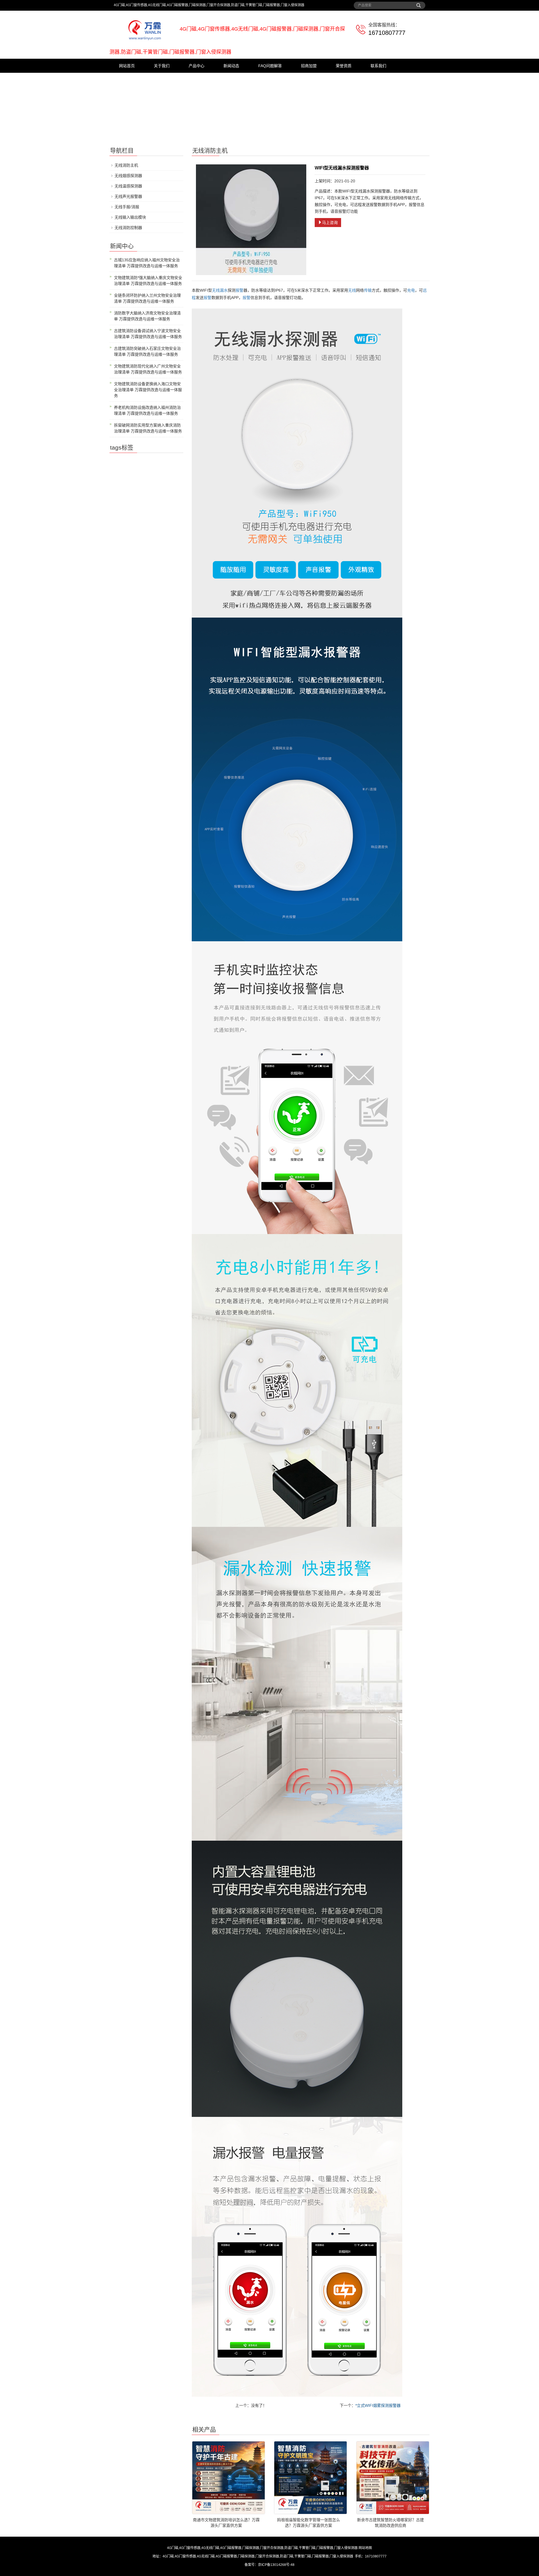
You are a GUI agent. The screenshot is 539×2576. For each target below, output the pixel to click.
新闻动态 (231, 66)
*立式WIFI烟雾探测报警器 (378, 2405)
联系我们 (378, 66)
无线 (216, 290)
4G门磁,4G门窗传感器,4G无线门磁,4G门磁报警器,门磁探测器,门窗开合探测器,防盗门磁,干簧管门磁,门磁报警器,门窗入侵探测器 (262, 2548)
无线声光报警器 (128, 196)
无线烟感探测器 (128, 176)
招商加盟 (309, 66)
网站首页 (127, 66)
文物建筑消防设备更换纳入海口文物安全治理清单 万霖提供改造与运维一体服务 (148, 390)
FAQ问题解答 (270, 66)
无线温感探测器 (128, 186)
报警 (239, 290)
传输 (368, 290)
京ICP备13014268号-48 (276, 2565)
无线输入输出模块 (130, 217)
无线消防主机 (126, 165)
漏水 (224, 290)
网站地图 (365, 2548)
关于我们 (162, 66)
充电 (411, 290)
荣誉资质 (344, 66)
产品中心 (197, 66)
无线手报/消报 (127, 207)
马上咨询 (330, 223)
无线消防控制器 (128, 228)
